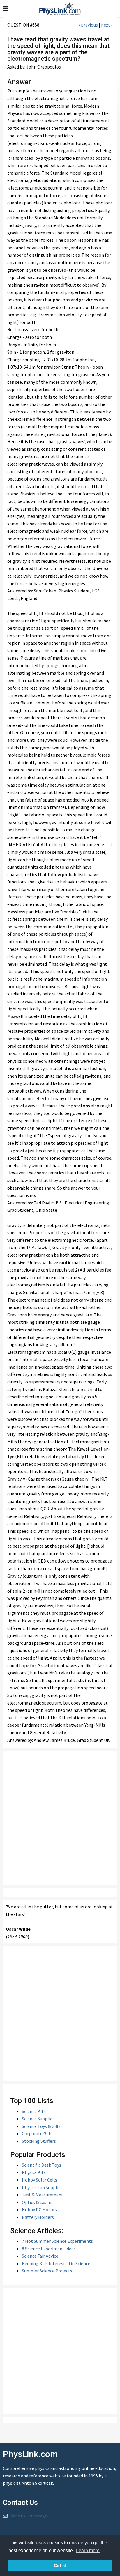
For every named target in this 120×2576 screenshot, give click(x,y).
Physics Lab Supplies (42, 2187)
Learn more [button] (88, 2550)
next (106, 25)
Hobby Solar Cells (39, 2180)
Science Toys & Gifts (41, 2126)
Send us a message (29, 2516)
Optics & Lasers (37, 2202)
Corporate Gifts (37, 2133)
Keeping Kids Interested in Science (56, 2263)
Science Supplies (38, 2119)
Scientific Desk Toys (42, 2165)
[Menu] (6, 9)
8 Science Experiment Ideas (49, 2249)
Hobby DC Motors (39, 2209)
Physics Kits (34, 2172)
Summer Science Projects (47, 2271)
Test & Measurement (43, 2195)
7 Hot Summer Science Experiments (57, 2241)
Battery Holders (38, 2217)
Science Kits (34, 2111)
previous (89, 25)
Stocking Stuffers (39, 2141)
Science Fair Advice (40, 2256)
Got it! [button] (60, 2566)
